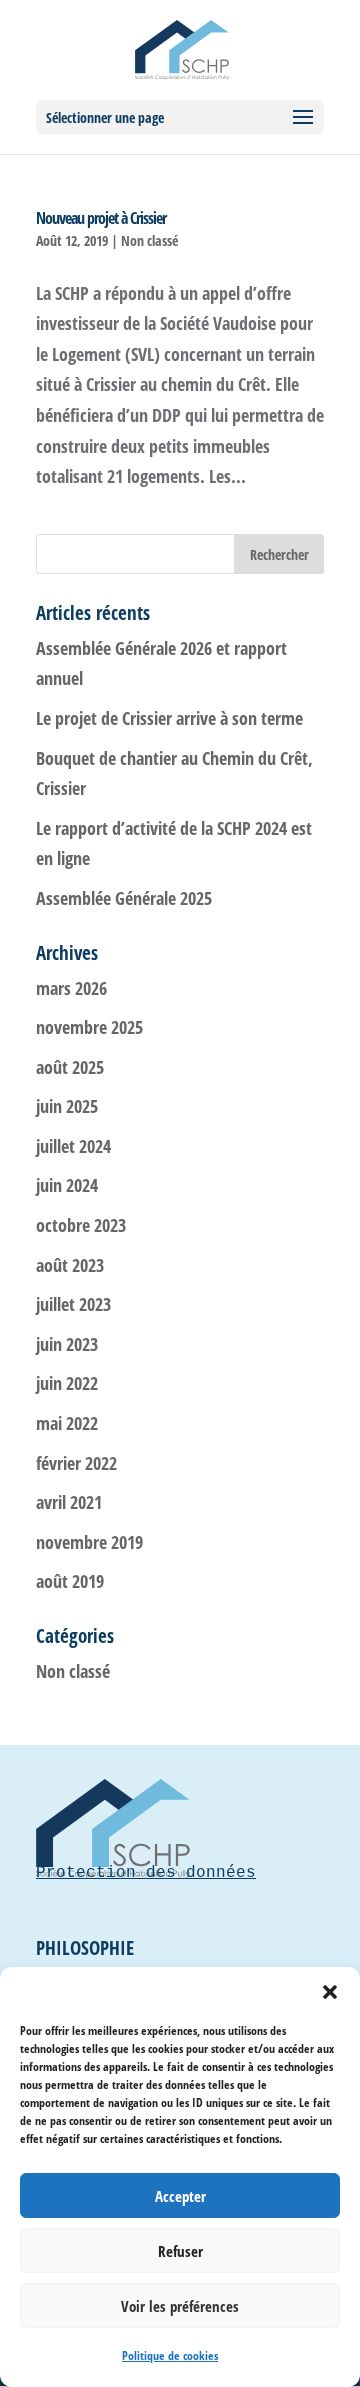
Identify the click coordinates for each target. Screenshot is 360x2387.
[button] (330, 1992)
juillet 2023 (73, 1304)
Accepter (180, 2196)
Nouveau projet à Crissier (101, 218)
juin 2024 (67, 1185)
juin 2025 (67, 1106)
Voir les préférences (180, 2306)
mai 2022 (67, 1423)
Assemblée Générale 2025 (124, 898)
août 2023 (70, 1265)
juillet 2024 (73, 1146)
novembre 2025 (89, 1027)
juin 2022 (67, 1383)
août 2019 (70, 1581)
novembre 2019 (89, 1542)
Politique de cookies (170, 2355)
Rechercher (279, 554)
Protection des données (146, 1873)
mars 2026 (71, 988)
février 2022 (76, 1463)
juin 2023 (67, 1344)
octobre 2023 (81, 1225)
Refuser (180, 2251)
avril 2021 (69, 1502)
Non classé (149, 240)
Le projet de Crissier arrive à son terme (169, 718)
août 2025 (70, 1067)
